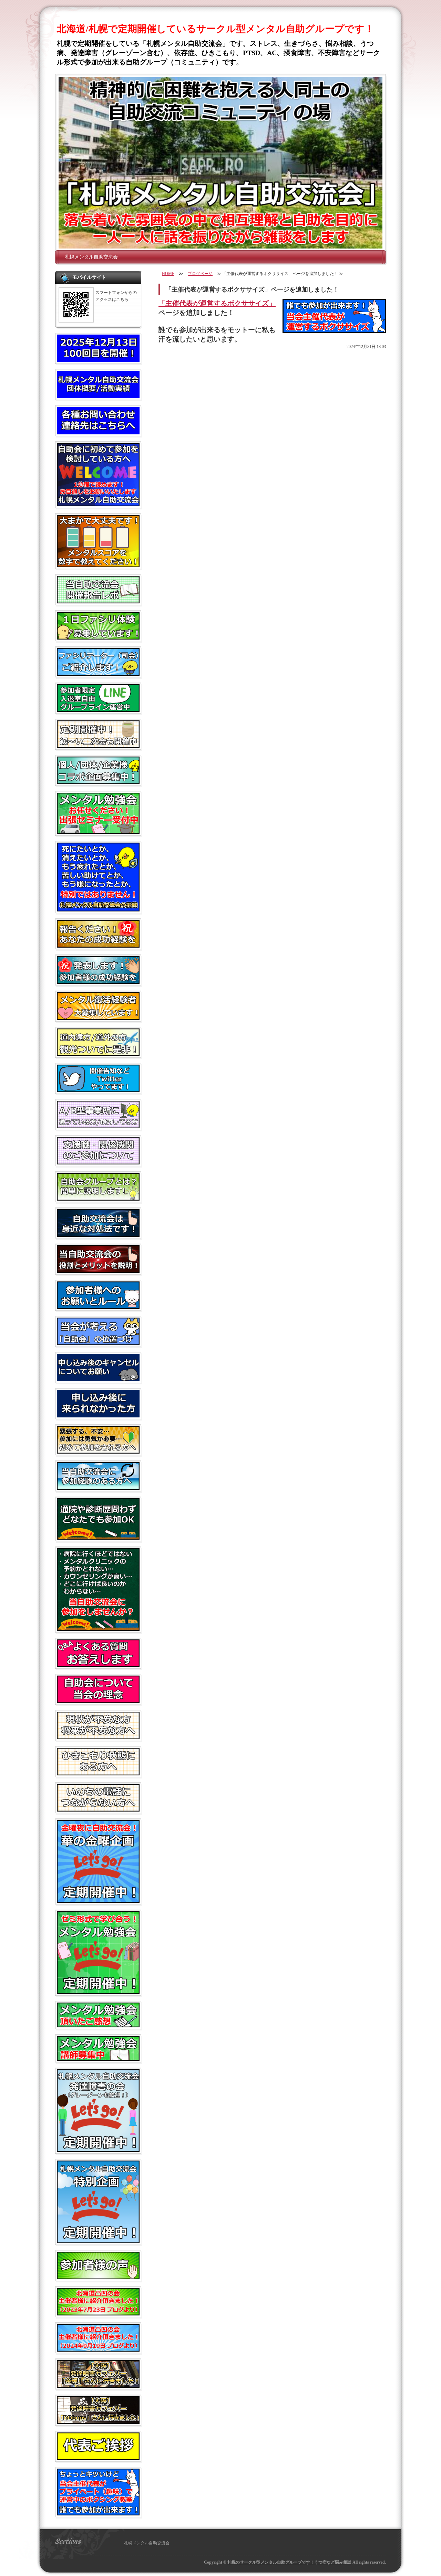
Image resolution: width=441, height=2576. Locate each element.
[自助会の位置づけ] (98, 1342)
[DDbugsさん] (98, 2421)
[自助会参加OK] (98, 1537)
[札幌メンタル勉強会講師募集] (98, 2058)
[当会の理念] (98, 1700)
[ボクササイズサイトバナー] (98, 2513)
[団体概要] (98, 395)
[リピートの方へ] (98, 1487)
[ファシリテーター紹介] (98, 673)
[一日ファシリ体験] (98, 637)
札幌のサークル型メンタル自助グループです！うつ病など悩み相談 (289, 2562)
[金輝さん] (98, 2385)
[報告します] (98, 981)
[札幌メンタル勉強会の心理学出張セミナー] (98, 831)
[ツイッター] (98, 1089)
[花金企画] (98, 1900)
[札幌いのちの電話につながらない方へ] (98, 1809)
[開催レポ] (98, 601)
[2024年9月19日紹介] (98, 2349)
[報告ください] (98, 945)
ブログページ (200, 274)
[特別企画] (98, 2240)
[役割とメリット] (98, 1270)
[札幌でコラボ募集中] (98, 781)
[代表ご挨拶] (98, 2457)
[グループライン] (98, 709)
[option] (220, 163)
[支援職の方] (98, 1162)
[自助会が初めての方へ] (98, 504)
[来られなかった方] (98, 1415)
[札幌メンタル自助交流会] (220, 163)
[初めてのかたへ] (98, 1451)
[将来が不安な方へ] (98, 1736)
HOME (168, 274)
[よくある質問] (98, 1664)
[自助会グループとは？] (98, 1198)
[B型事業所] (98, 1126)
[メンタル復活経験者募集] (98, 1017)
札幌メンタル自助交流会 (91, 257)
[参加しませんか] (98, 1628)
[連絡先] (98, 432)
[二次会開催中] (98, 745)
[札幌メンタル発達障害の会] (98, 2149)
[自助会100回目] (98, 359)
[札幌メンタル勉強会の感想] (98, 2025)
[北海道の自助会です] (98, 1053)
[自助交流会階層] (98, 1234)
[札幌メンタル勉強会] (98, 1991)
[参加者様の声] (98, 2277)
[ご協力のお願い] (98, 1379)
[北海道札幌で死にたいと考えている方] (98, 909)
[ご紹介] (98, 2313)
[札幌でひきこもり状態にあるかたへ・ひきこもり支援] (98, 1773)
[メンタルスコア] (98, 564)
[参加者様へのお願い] (98, 1306)
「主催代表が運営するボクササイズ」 (217, 303)
